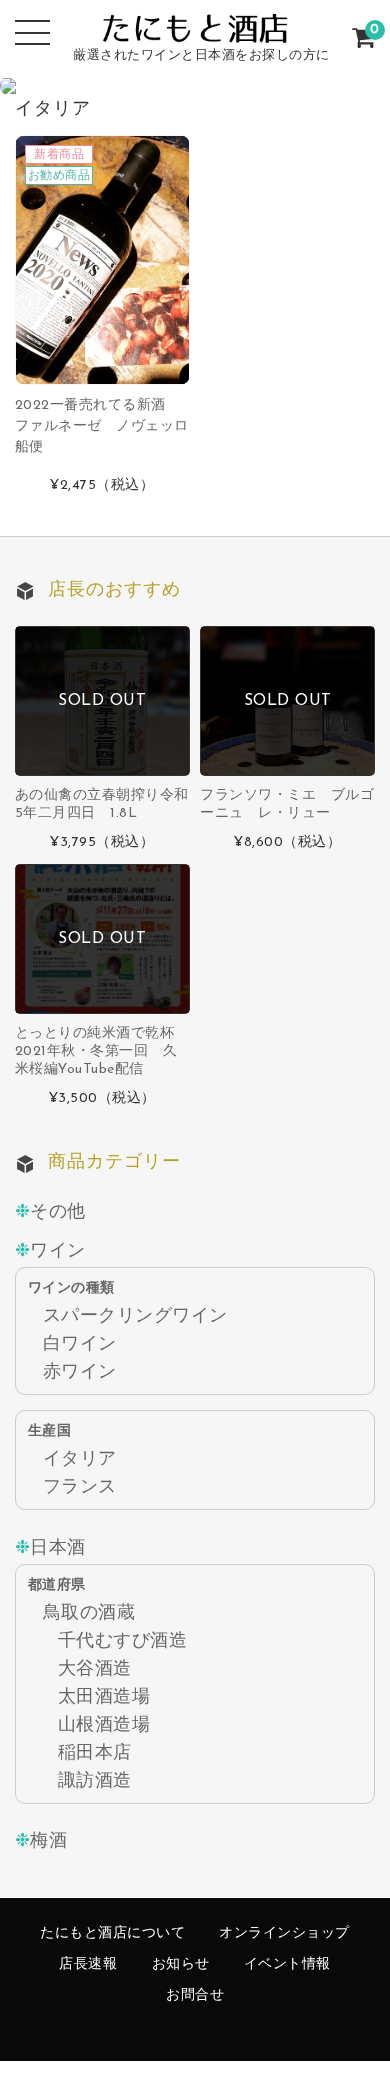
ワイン (58, 1251)
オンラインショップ (284, 1933)
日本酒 (58, 1548)
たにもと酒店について (112, 1933)
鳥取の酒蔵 (89, 1613)
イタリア (80, 1459)
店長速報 (88, 1964)
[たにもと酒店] (195, 25)
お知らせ (181, 1964)
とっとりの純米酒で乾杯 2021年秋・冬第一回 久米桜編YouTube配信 (102, 1051)
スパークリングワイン (135, 1316)
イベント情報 (287, 1964)
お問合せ (195, 1995)
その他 (58, 1212)
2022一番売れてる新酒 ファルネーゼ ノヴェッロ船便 (102, 426)
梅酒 (48, 1841)
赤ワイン (80, 1372)
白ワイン (80, 1344)
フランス (80, 1487)
